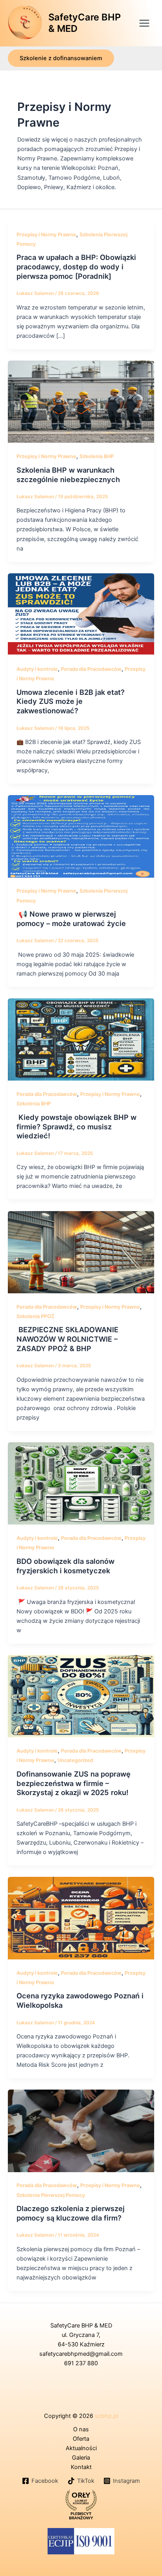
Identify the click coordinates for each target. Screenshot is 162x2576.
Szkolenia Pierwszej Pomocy (51, 2195)
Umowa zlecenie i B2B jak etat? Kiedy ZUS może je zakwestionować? (71, 701)
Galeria (81, 2458)
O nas (81, 2429)
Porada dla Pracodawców (91, 669)
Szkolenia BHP (97, 456)
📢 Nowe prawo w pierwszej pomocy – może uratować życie (71, 919)
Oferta (81, 2439)
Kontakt (81, 2467)
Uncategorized (75, 1760)
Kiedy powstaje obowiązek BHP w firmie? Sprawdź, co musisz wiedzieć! (76, 1126)
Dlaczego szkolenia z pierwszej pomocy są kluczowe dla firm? (71, 2213)
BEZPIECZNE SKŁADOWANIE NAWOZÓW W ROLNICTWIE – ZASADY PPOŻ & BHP (67, 1339)
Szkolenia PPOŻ (35, 1316)
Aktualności (81, 2448)
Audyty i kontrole (37, 669)
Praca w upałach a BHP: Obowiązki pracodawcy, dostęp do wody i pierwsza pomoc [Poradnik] (76, 266)
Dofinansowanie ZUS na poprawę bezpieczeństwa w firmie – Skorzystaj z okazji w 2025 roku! (74, 1783)
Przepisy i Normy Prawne (46, 235)
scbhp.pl (106, 2416)
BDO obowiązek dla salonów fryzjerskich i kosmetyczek (65, 1566)
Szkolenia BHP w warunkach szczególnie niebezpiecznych (68, 475)
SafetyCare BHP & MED (85, 23)
